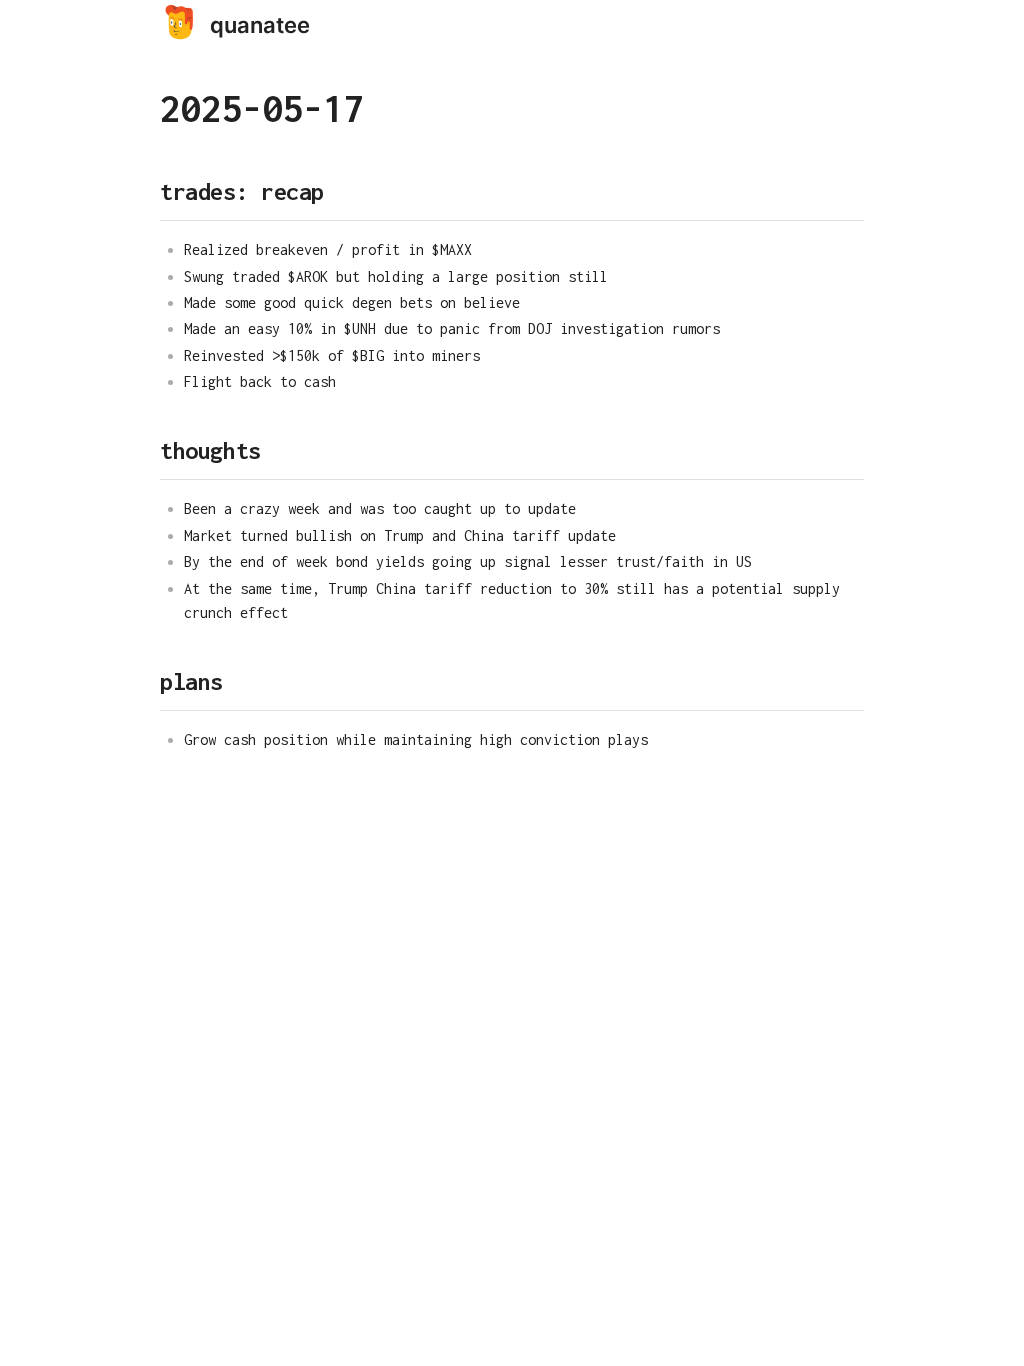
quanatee (260, 25)
